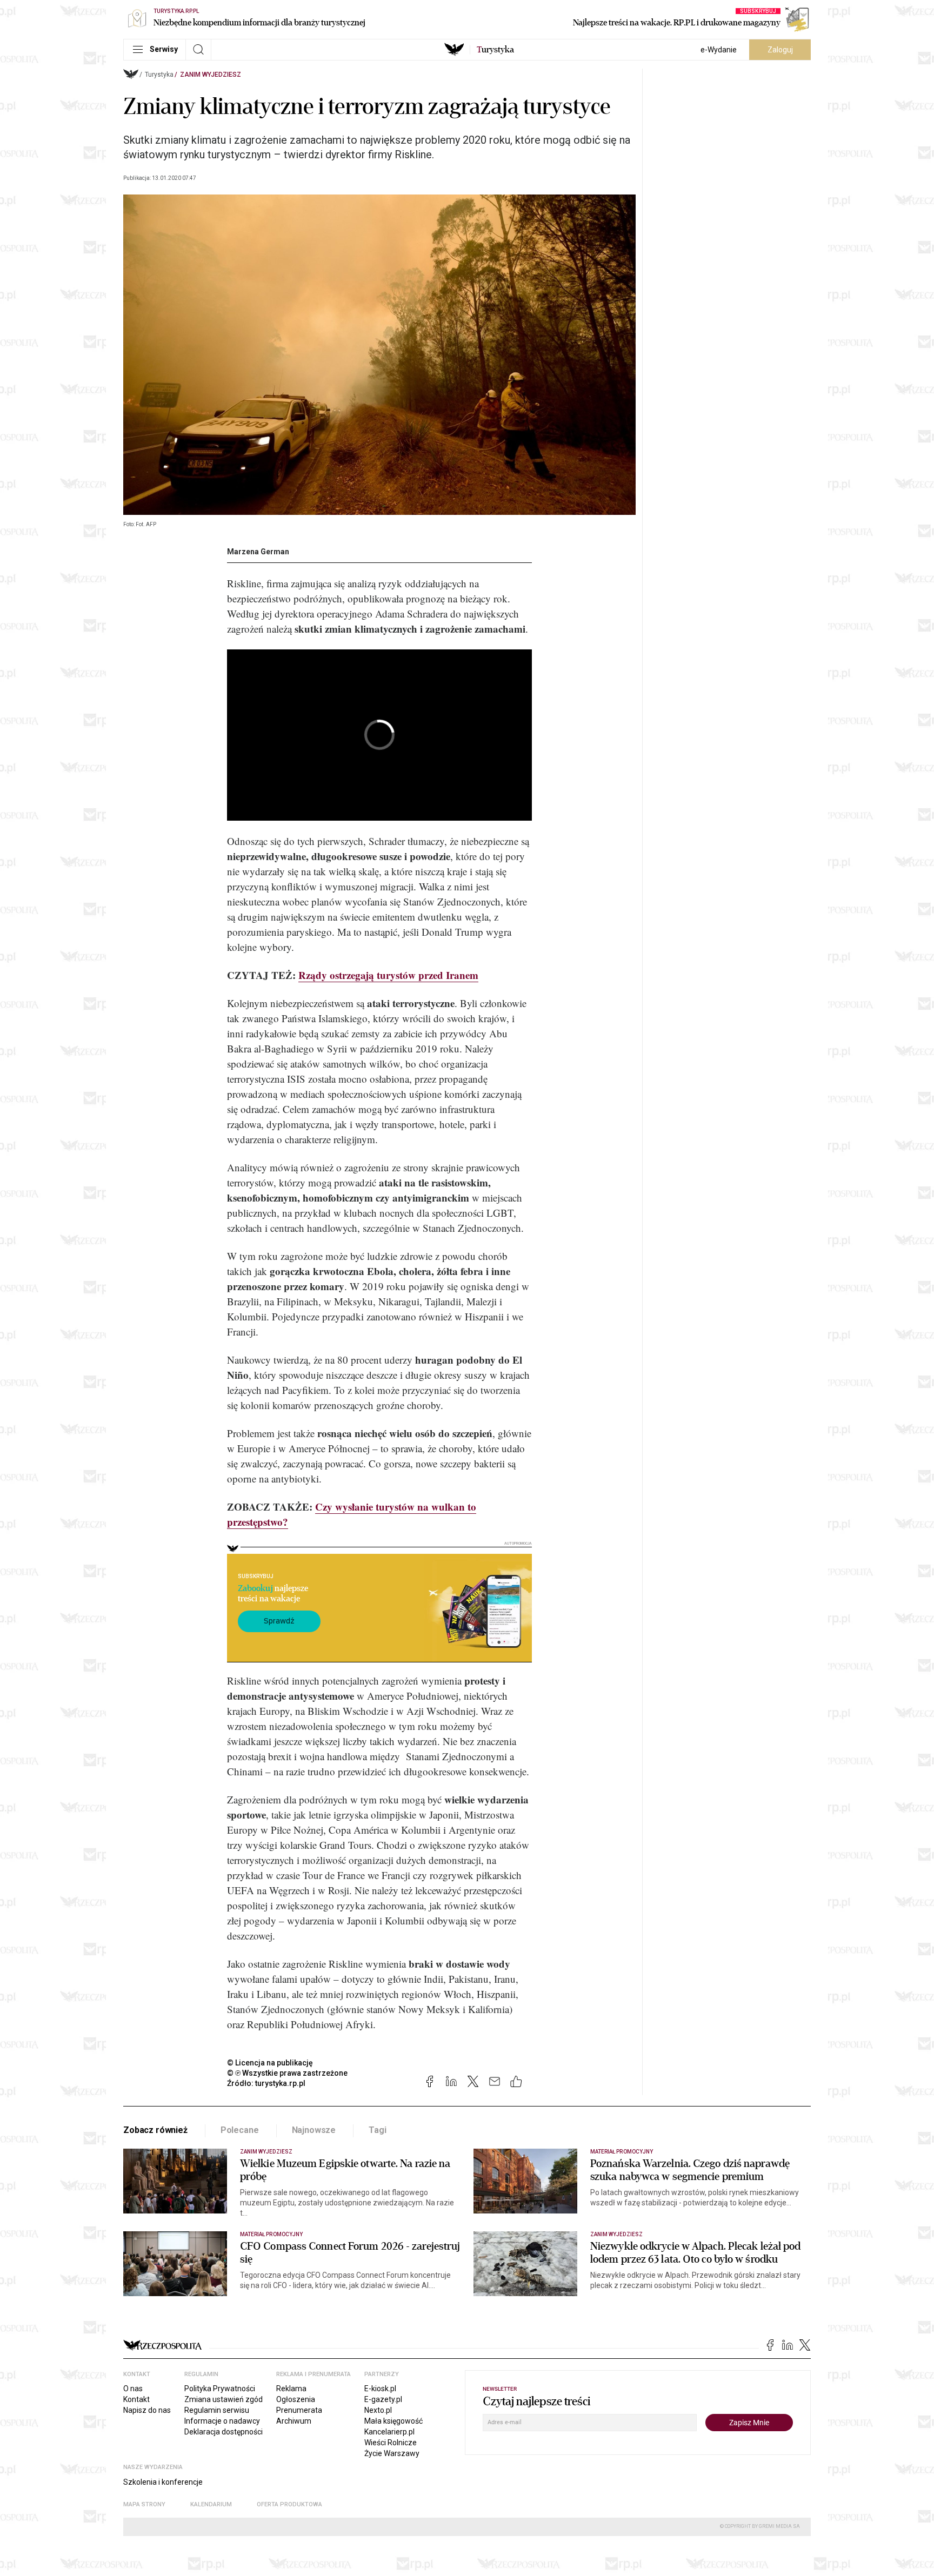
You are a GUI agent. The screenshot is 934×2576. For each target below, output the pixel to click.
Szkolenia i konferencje (163, 2482)
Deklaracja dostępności (224, 2432)
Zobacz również (155, 2130)
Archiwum (294, 2421)
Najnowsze (314, 2130)
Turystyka (159, 75)
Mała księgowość (393, 2421)
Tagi (377, 2130)
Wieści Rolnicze (391, 2443)
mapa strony (144, 2504)
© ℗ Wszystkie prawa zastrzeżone (287, 2073)
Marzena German (258, 552)
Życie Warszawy (392, 2453)
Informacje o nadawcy (222, 2421)
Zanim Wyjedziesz (211, 75)
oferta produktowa (289, 2504)
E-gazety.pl (383, 2399)
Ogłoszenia (296, 2399)
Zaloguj (780, 50)
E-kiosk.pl (380, 2389)
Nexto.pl (378, 2410)
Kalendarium (211, 2504)
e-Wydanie (719, 50)
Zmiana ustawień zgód (224, 2399)
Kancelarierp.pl (389, 2432)
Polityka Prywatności (220, 2389)
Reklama (291, 2389)
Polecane (240, 2130)
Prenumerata (299, 2410)
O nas (133, 2389)
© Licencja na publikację (270, 2063)
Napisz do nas (147, 2410)
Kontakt (136, 2399)
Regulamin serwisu (217, 2410)
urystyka (495, 50)
